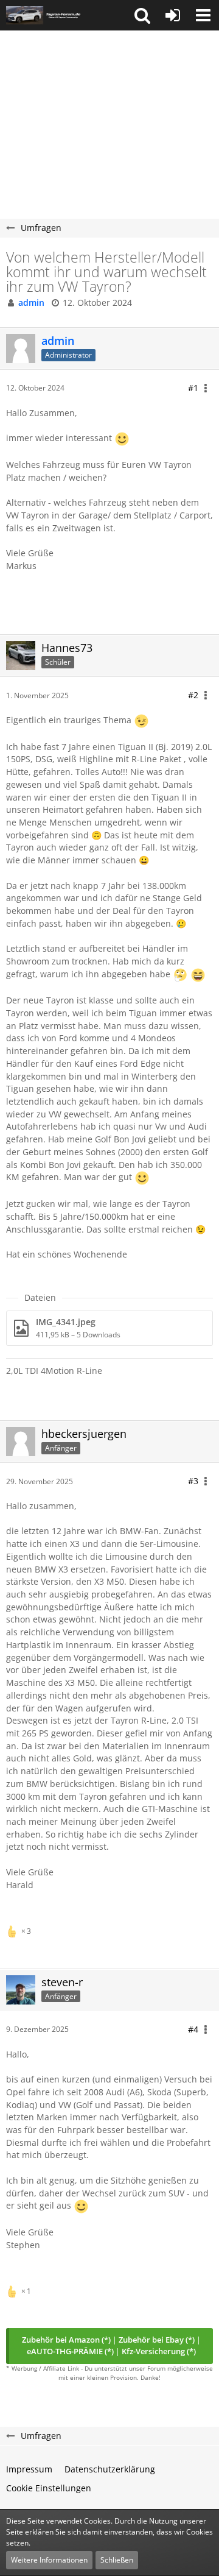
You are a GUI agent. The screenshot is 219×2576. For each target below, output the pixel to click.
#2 (193, 695)
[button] (142, 15)
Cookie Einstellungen (49, 2488)
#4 (193, 2029)
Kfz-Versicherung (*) (159, 2351)
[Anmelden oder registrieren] (173, 15)
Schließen (117, 2560)
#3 (193, 1481)
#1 (193, 388)
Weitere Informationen (49, 2560)
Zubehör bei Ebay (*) (157, 2340)
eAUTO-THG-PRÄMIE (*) (70, 2351)
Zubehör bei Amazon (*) (66, 2340)
